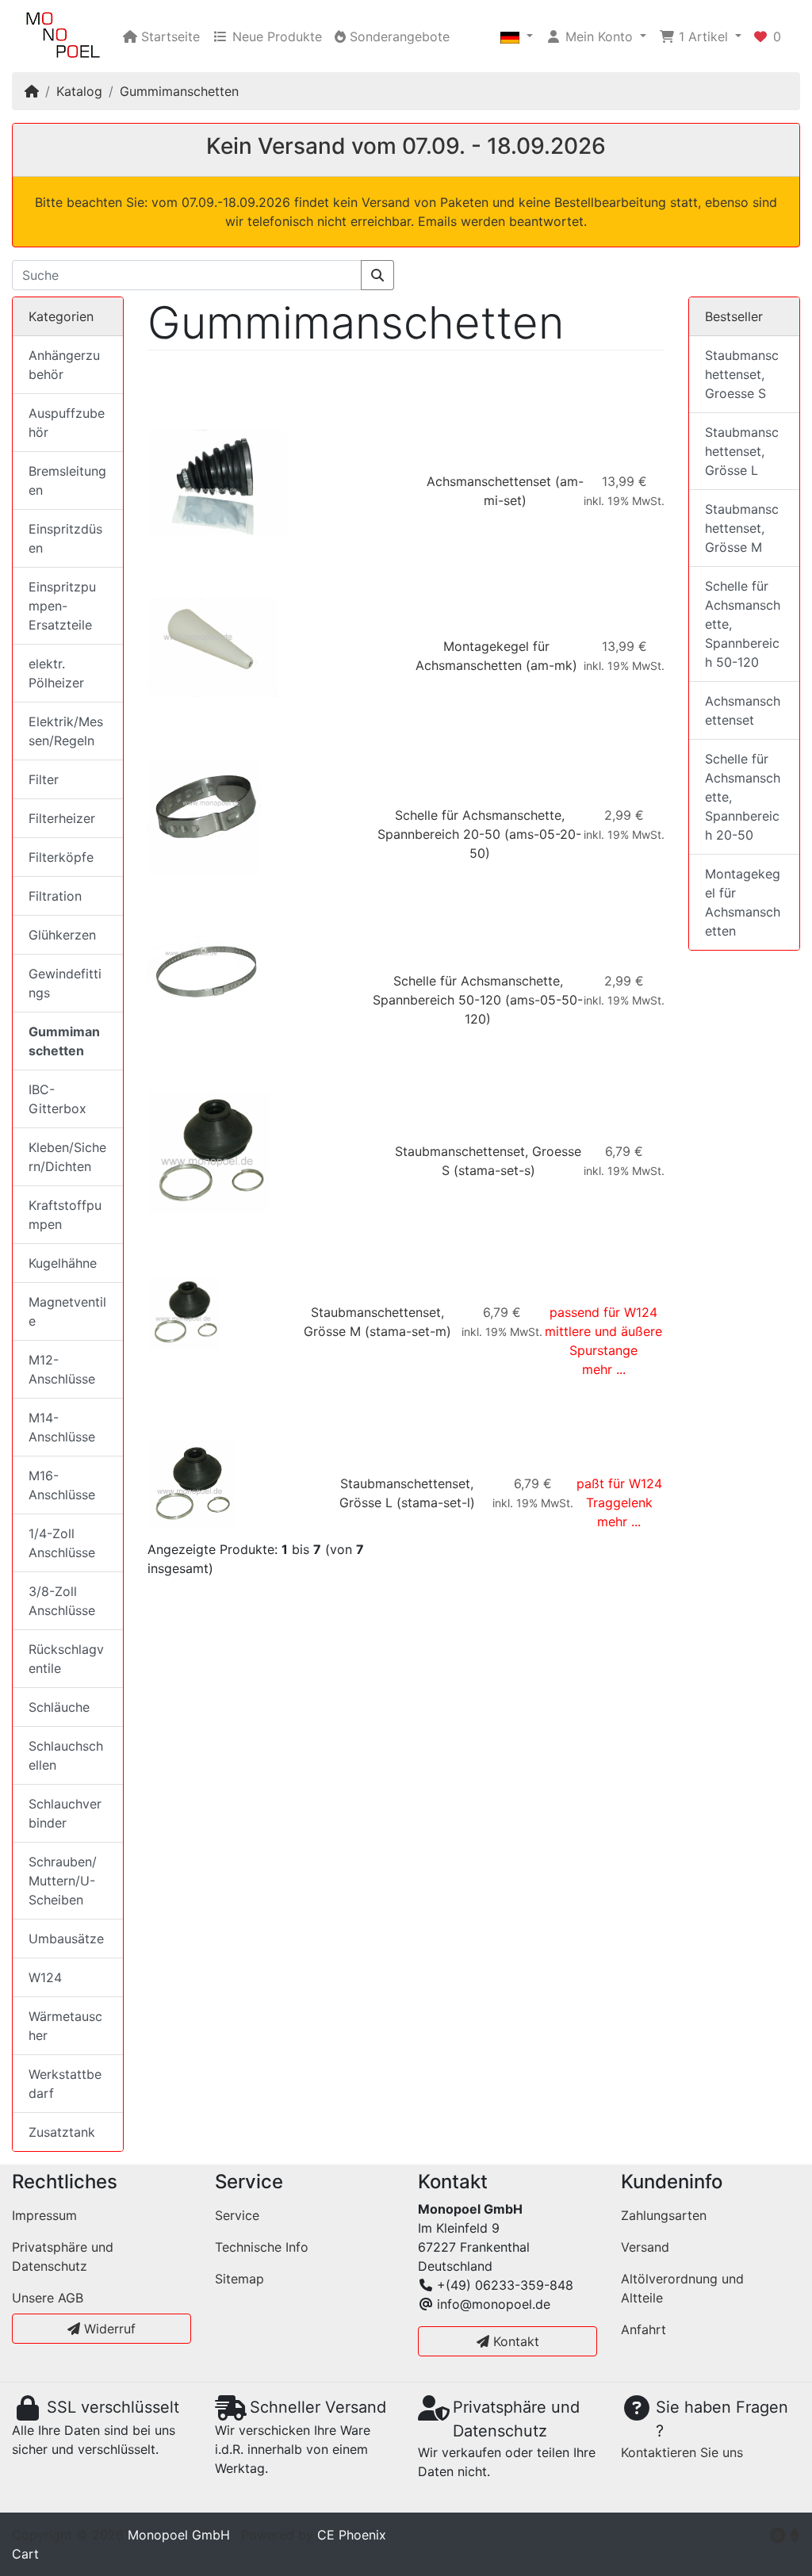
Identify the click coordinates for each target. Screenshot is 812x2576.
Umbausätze (66, 1939)
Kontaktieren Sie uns (682, 2452)
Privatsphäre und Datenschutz (63, 2256)
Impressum (44, 2215)
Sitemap (239, 2279)
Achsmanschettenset (489, 481)
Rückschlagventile (66, 1659)
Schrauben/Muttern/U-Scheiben (63, 1881)
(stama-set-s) (494, 1170)
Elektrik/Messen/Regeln (66, 731)
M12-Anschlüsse (62, 1369)
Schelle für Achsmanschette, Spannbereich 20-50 (743, 797)
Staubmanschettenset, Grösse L (742, 451)
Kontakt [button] (514, 2341)
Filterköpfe (61, 857)
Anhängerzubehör (64, 365)
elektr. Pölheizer (56, 673)
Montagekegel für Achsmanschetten (743, 902)
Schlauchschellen (66, 1755)
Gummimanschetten (179, 91)
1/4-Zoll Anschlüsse (62, 1543)
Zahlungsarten (664, 2215)
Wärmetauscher (65, 2026)
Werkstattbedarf (65, 2084)
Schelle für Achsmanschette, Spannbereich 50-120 (743, 624)
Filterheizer (62, 818)
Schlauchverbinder (65, 1813)
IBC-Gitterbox (57, 1099)
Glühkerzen (62, 935)
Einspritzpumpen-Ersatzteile (62, 606)
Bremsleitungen (67, 480)
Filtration (55, 896)
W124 (45, 1977)
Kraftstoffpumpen (65, 1215)
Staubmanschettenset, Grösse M (742, 528)
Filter (44, 779)
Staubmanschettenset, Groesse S (742, 374)
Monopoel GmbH (179, 2535)
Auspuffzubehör (67, 423)
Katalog (79, 91)
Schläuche (59, 1707)
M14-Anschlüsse (62, 1427)
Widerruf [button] (108, 2329)
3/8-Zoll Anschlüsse (62, 1601)
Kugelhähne (63, 1263)
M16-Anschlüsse (62, 1485)
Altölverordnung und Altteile (682, 2288)
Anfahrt (643, 2329)
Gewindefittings (65, 983)
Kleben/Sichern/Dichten (67, 1157)
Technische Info (262, 2247)
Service (237, 2215)
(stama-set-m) (408, 1331)
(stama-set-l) (436, 1502)
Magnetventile (67, 1311)
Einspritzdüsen (65, 538)
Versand (645, 2247)
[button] (517, 36)
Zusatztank (62, 2132)
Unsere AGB (48, 2298)
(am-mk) (552, 665)
